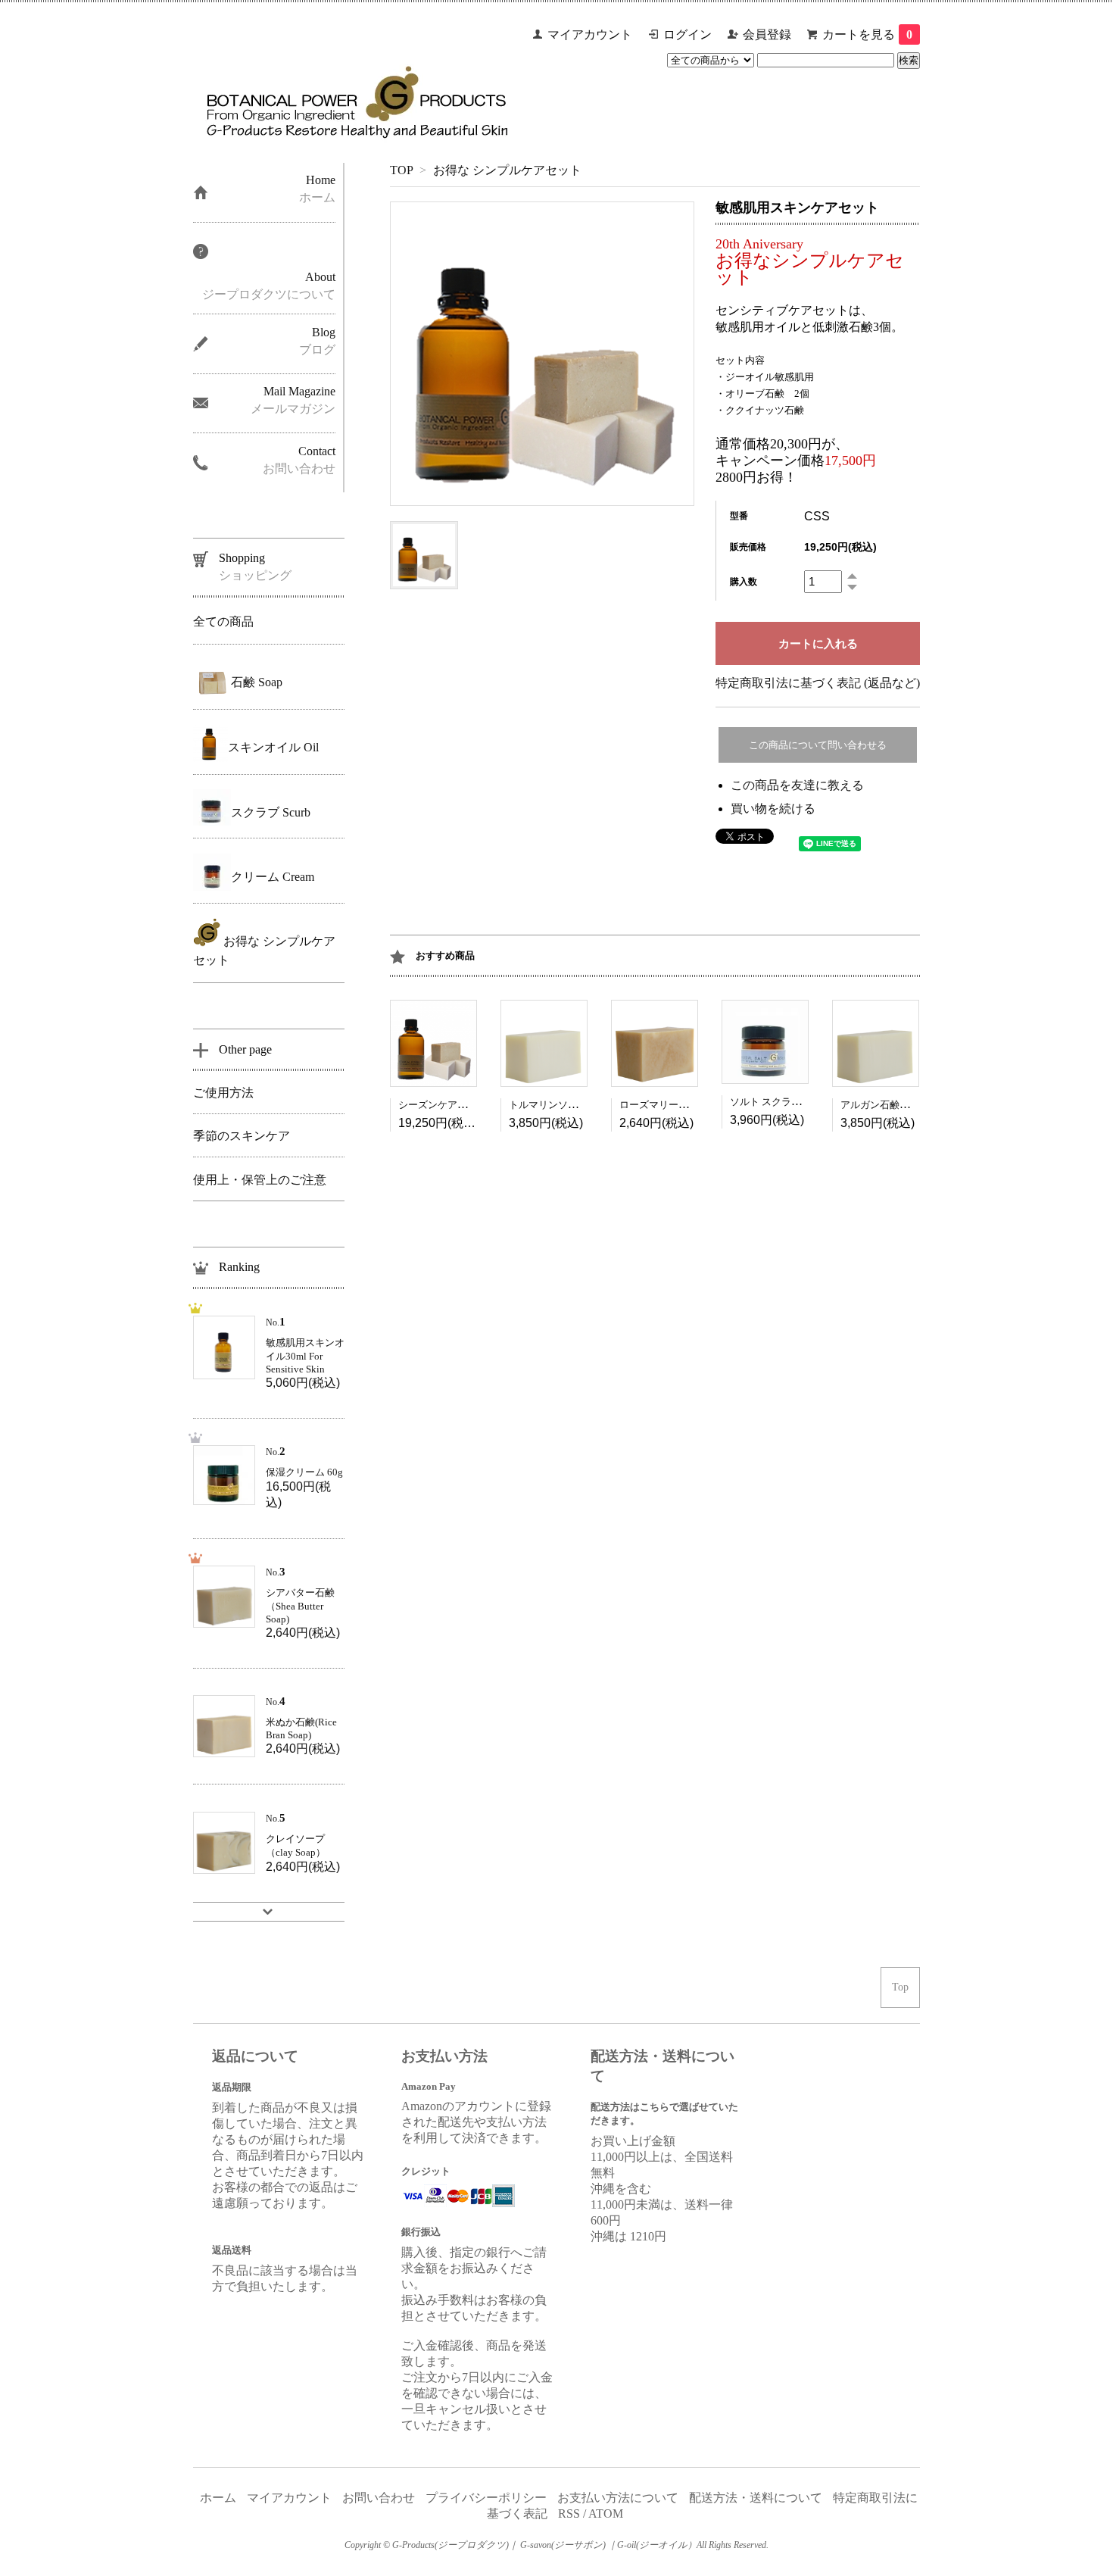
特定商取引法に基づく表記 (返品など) (818, 683)
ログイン (687, 34)
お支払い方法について (618, 2498)
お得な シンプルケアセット (506, 170)
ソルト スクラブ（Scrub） (787, 1102)
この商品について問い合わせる (818, 745)
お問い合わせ (379, 2498)
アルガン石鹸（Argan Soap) (900, 1105)
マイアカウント (590, 34)
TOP (401, 170)
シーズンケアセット (443, 1105)
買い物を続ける (773, 809)
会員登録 (767, 34)
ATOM (606, 2514)
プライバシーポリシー (486, 2498)
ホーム (218, 2498)
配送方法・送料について (756, 2498)
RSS (569, 2514)
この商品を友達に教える (797, 785)
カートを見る (867, 34)
